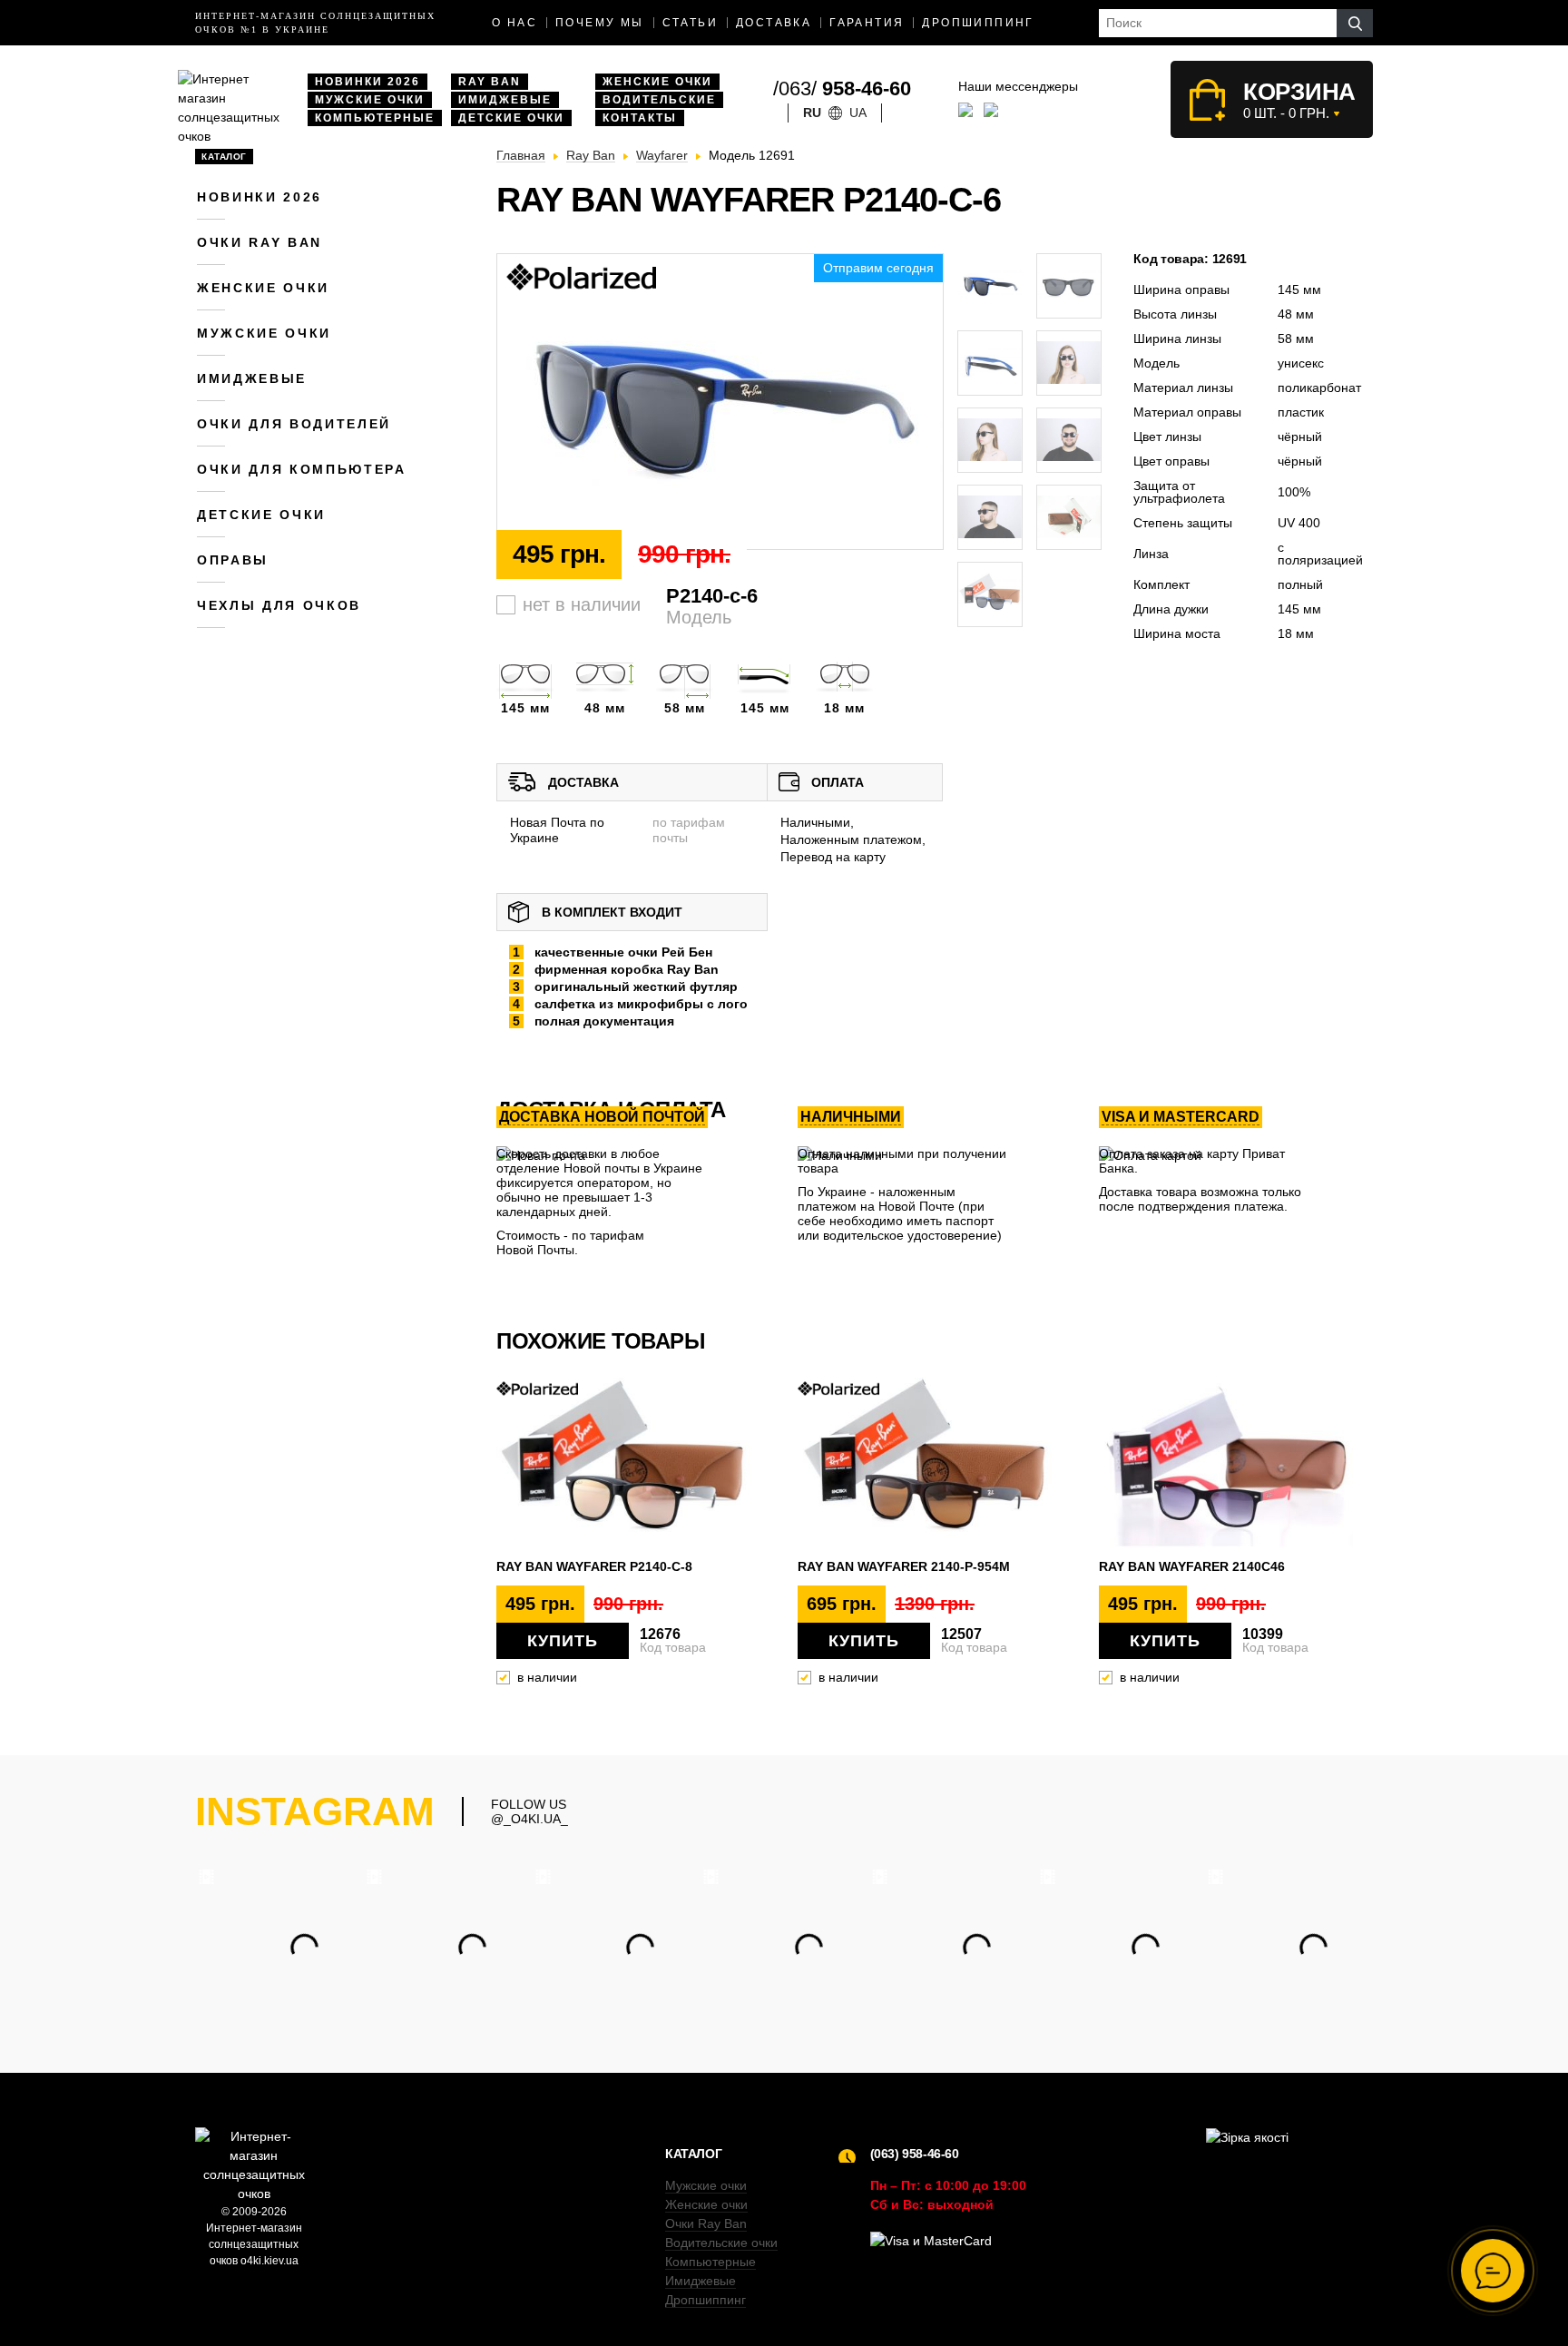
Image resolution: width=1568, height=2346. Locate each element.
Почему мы (600, 23)
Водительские (659, 100)
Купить (563, 1641)
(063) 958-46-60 (915, 2154)
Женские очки (657, 82)
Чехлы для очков (279, 605)
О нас (514, 23)
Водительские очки (721, 2243)
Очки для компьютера (302, 469)
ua (858, 113)
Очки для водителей (294, 424)
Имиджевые (505, 100)
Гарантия (867, 23)
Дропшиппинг (978, 23)
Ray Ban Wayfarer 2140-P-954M (904, 1566)
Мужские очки (370, 100)
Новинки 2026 (367, 82)
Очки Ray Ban (706, 2223)
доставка (774, 23)
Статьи (690, 23)
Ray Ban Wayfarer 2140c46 (1192, 1566)
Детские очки (511, 118)
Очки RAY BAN (260, 242)
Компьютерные (375, 118)
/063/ (842, 88)
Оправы (233, 560)
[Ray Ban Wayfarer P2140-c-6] (720, 402)
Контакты (640, 118)
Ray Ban (490, 82)
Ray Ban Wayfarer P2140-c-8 (594, 1566)
